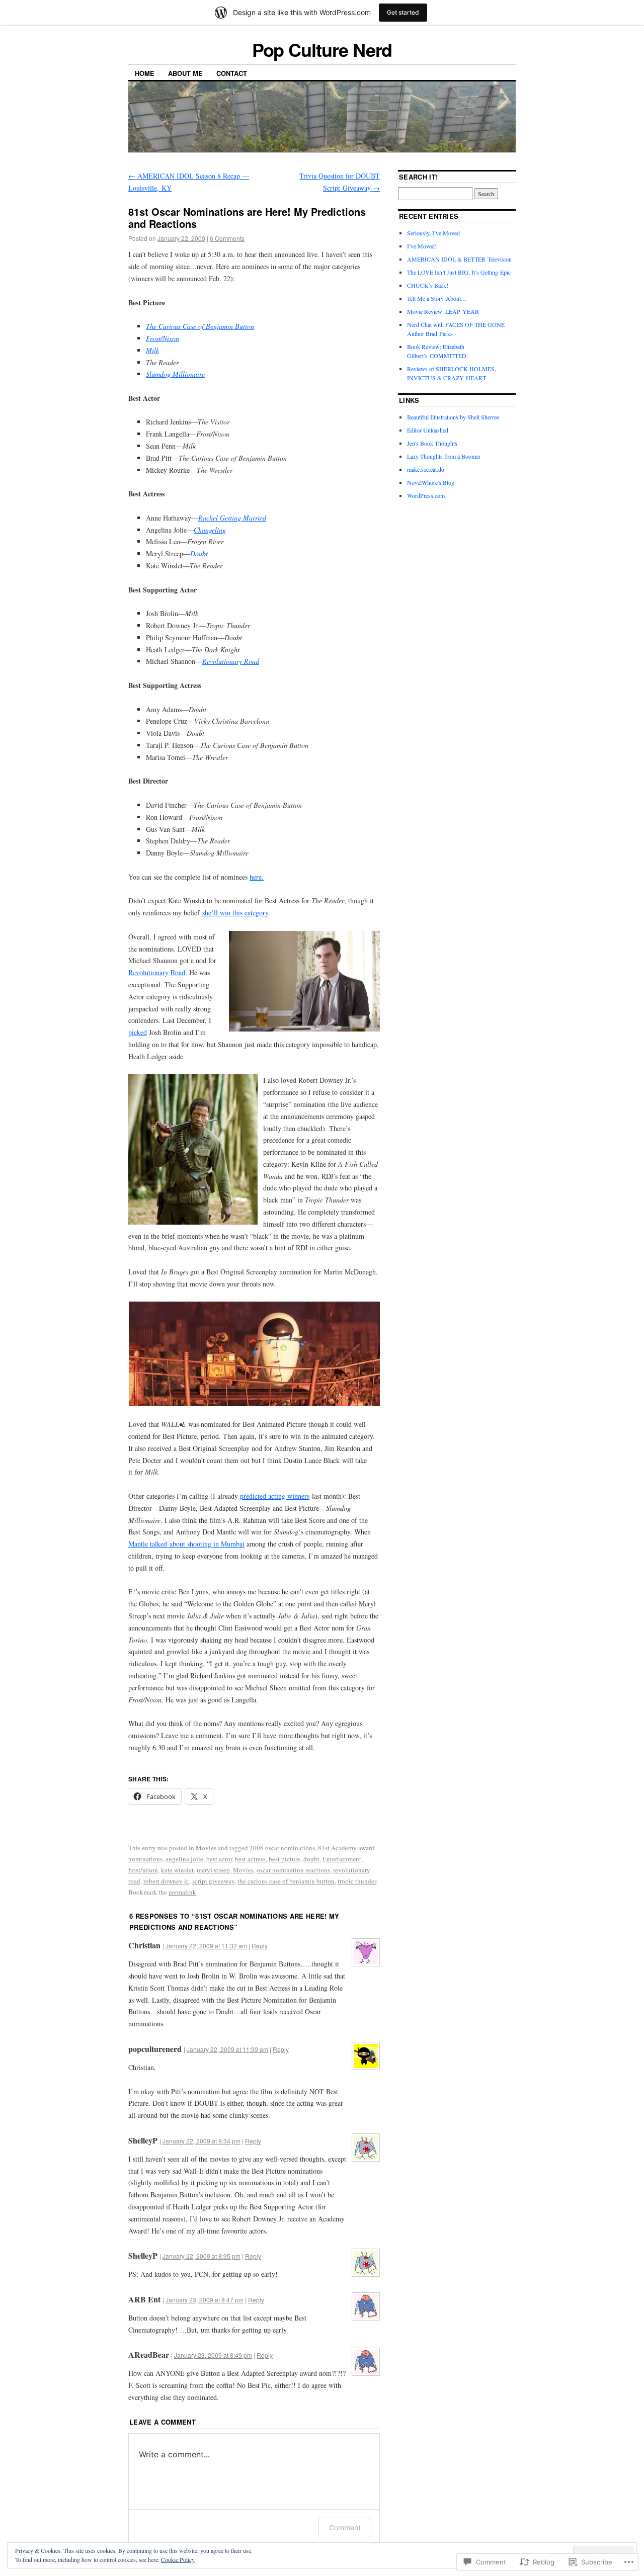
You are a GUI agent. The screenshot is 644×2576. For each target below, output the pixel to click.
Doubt (199, 553)
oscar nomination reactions (293, 1870)
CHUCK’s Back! (428, 285)
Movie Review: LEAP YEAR (443, 311)
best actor (219, 1859)
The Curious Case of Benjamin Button (200, 326)
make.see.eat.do (426, 469)
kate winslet (177, 1870)
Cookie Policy (178, 2559)
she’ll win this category (235, 913)
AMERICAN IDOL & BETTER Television (459, 259)
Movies (206, 1848)
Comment (345, 2527)
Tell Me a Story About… (437, 298)
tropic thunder (357, 1881)
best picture (285, 1859)
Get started (403, 12)
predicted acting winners (275, 1496)
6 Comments (227, 238)
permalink (182, 1892)
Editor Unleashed (428, 430)
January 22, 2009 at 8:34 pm (202, 2141)
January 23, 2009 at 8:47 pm (205, 2300)
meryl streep (213, 1870)
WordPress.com (426, 495)
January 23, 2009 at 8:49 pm (213, 2355)
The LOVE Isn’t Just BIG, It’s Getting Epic (459, 272)
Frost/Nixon (163, 338)
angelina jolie (184, 1859)
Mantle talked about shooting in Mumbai (186, 1544)
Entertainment (342, 1859)
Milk (152, 350)
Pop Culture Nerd (322, 49)
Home (145, 73)
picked (138, 1032)
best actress (250, 1859)
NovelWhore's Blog (431, 482)
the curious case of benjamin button (286, 1881)
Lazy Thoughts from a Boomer (444, 456)
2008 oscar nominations (282, 1848)
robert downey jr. (166, 1881)
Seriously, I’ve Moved (433, 233)
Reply (260, 1946)
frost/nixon (143, 1870)
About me (185, 73)
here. (257, 877)
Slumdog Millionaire (175, 374)
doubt (311, 1859)
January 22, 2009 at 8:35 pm (202, 2256)
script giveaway (213, 1881)
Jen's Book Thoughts (432, 443)
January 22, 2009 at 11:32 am (206, 1946)
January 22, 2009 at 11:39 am (227, 2049)
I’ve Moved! (422, 246)
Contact (232, 73)
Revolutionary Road (231, 661)
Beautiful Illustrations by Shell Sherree (453, 417)
